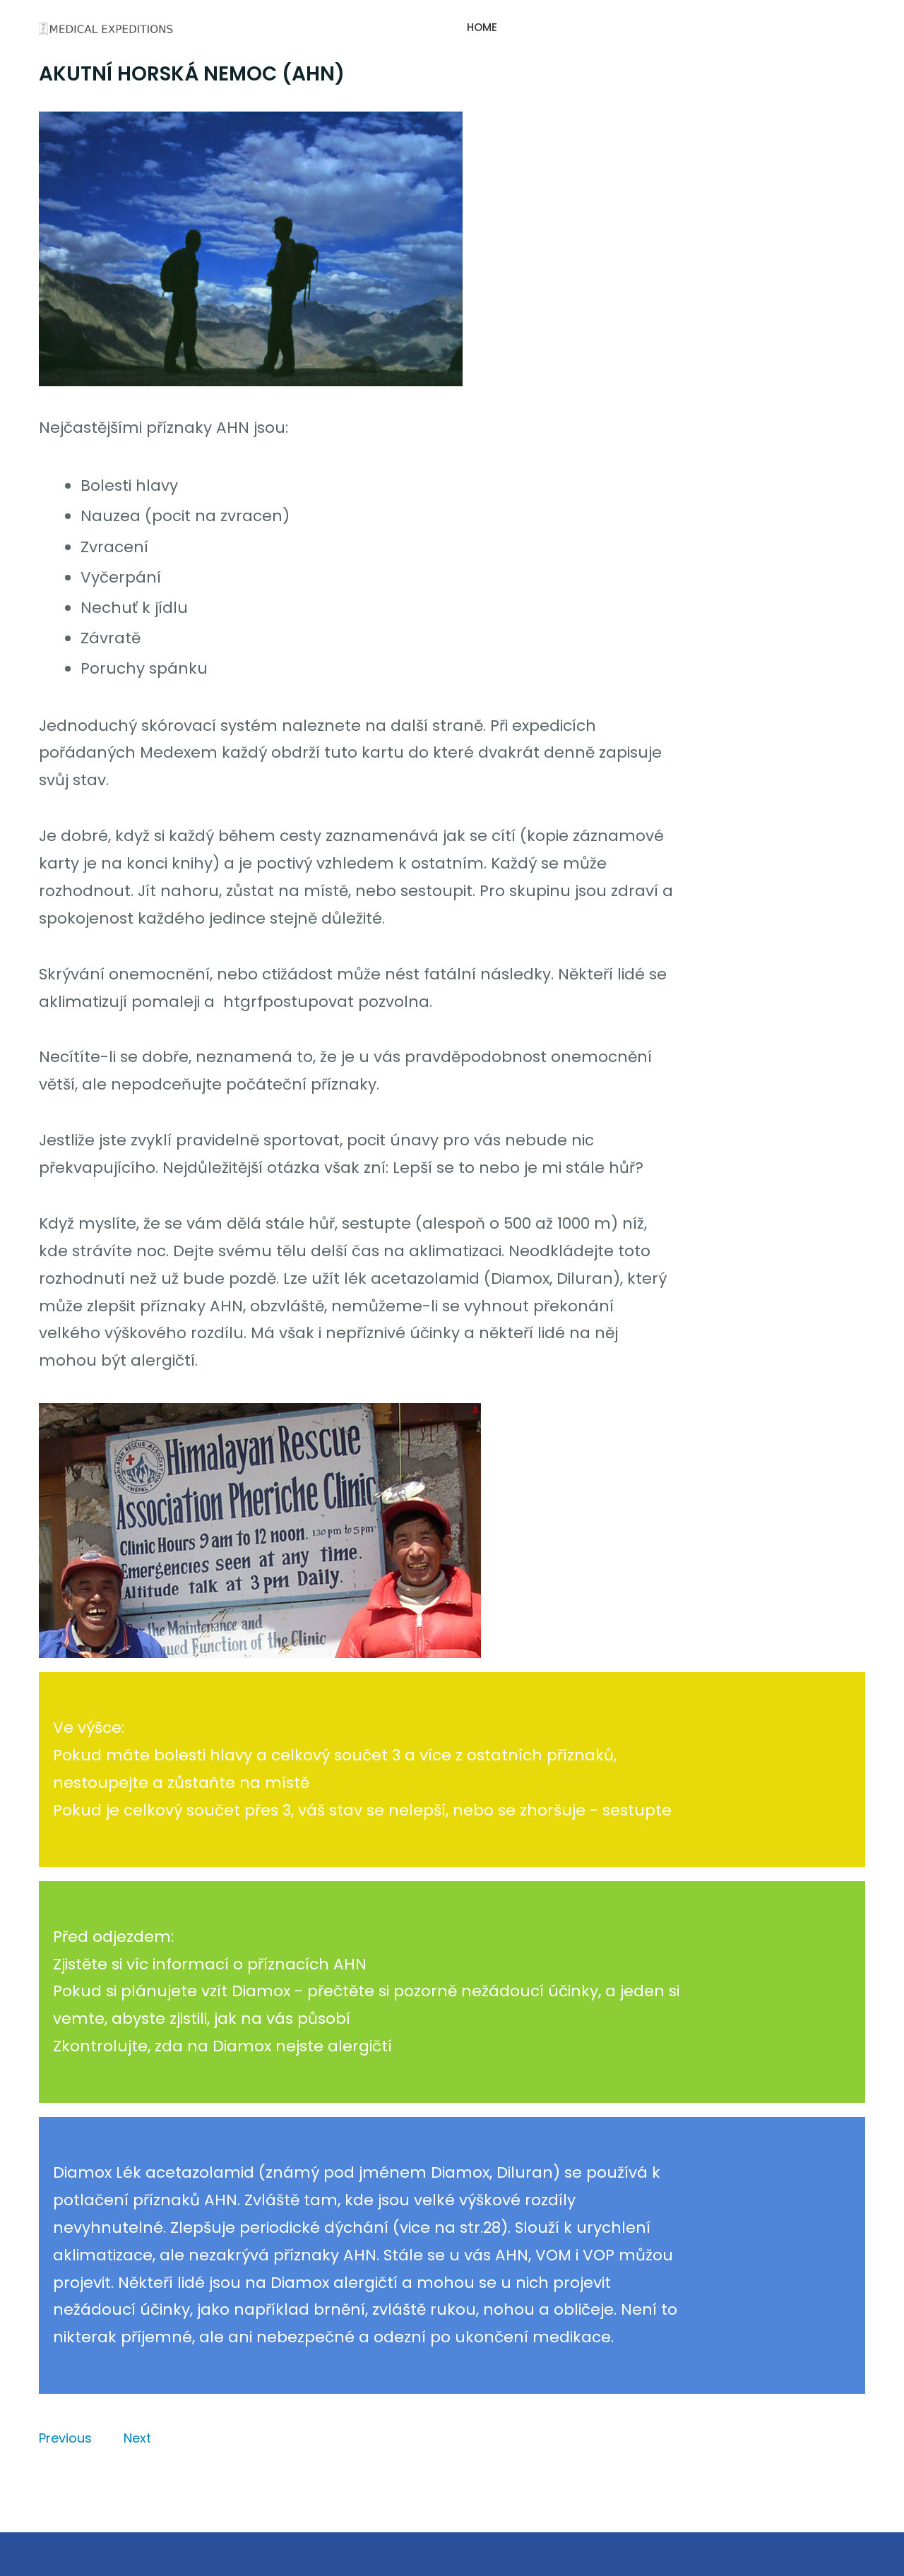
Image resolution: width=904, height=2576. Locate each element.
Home (482, 27)
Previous (65, 2438)
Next (137, 2438)
